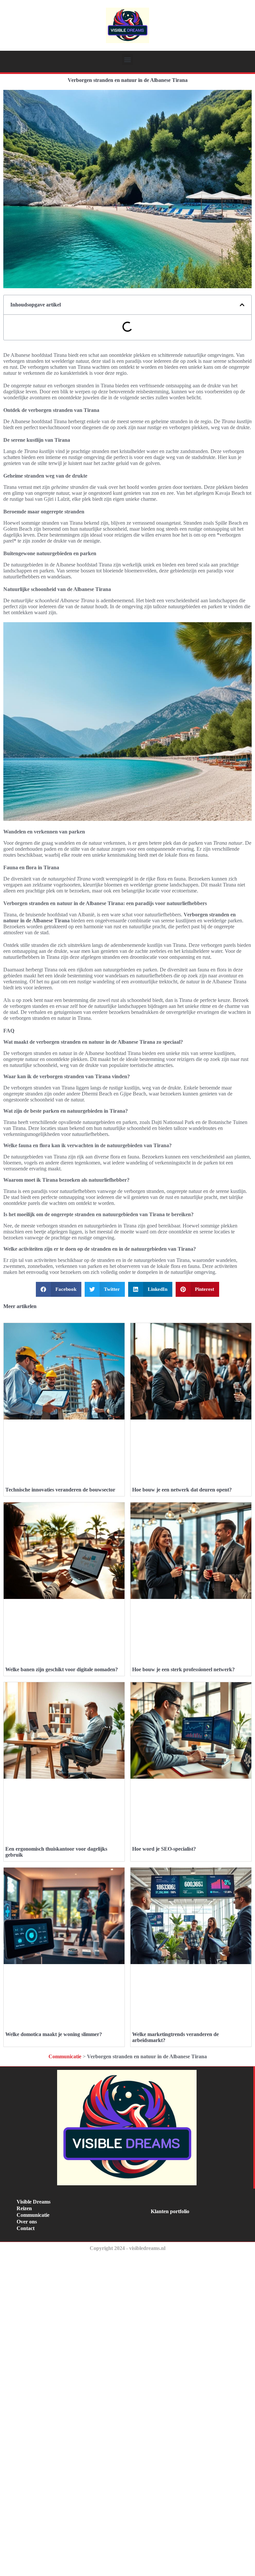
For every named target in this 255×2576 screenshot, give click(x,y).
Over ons (27, 2222)
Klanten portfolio (170, 2211)
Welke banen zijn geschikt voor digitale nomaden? (62, 1669)
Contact (26, 2228)
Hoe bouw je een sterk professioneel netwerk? (183, 1669)
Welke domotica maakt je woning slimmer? (54, 2034)
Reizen (24, 2208)
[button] (128, 60)
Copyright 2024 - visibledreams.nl (127, 2248)
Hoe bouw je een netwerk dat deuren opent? (182, 1490)
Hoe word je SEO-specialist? (164, 1849)
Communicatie (65, 2056)
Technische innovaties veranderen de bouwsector (60, 1490)
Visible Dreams (34, 2202)
